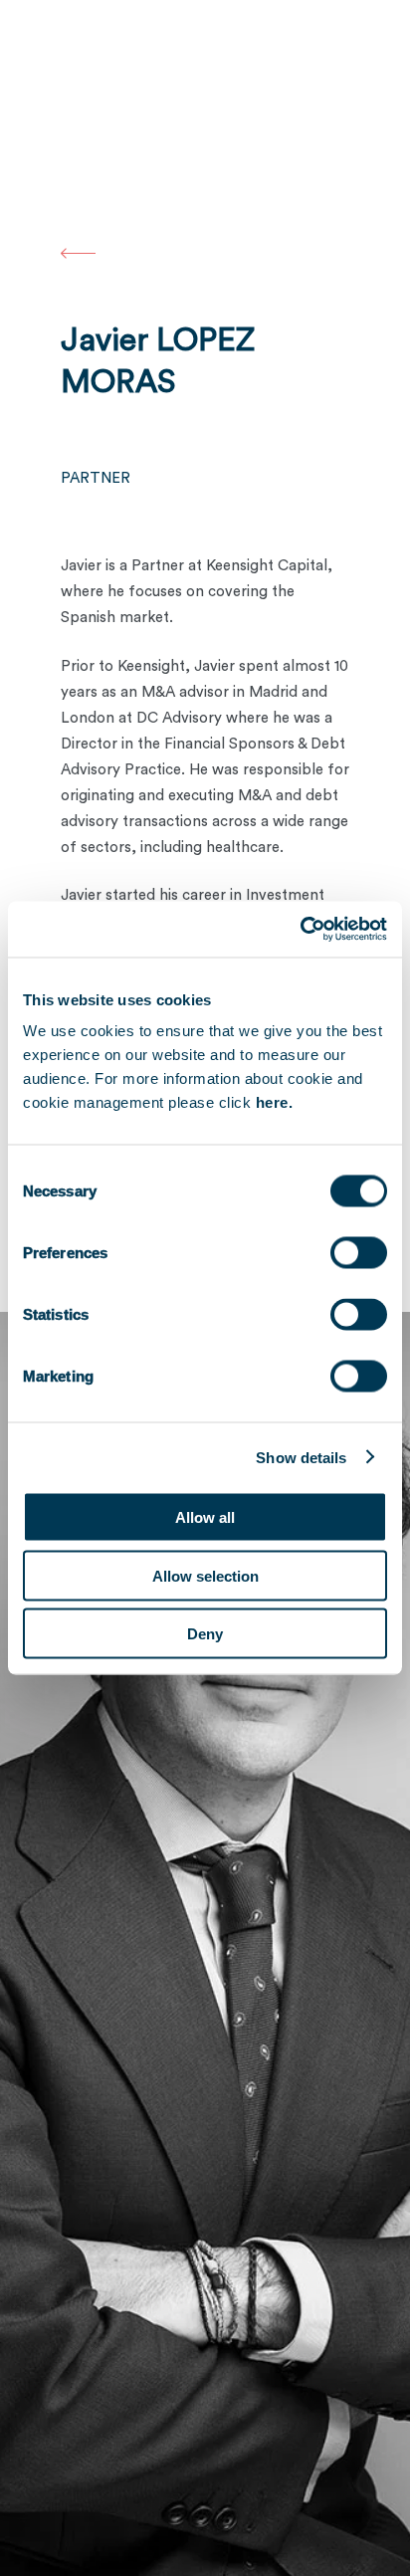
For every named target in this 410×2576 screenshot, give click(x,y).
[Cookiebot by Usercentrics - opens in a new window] (300, 930)
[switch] (359, 1253)
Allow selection (205, 1575)
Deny (205, 1634)
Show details (301, 1457)
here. (275, 1102)
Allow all (205, 1517)
